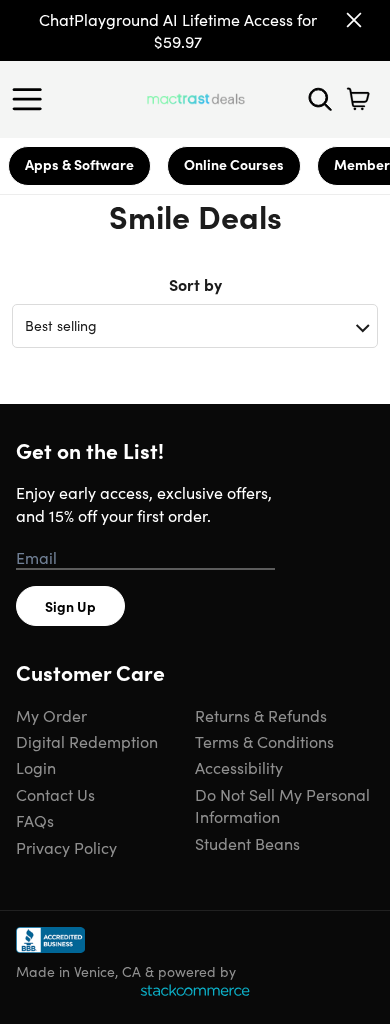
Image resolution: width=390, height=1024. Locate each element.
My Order (51, 715)
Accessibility (239, 767)
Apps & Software (79, 164)
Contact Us (55, 794)
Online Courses (234, 164)
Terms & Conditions (264, 741)
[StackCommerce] (195, 990)
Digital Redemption (87, 741)
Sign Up (70, 606)
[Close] (354, 20)
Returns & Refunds (261, 715)
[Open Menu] (32, 99)
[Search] (320, 99)
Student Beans (247, 843)
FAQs (35, 820)
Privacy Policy (66, 847)
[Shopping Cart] (358, 99)
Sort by (195, 284)
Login (36, 767)
